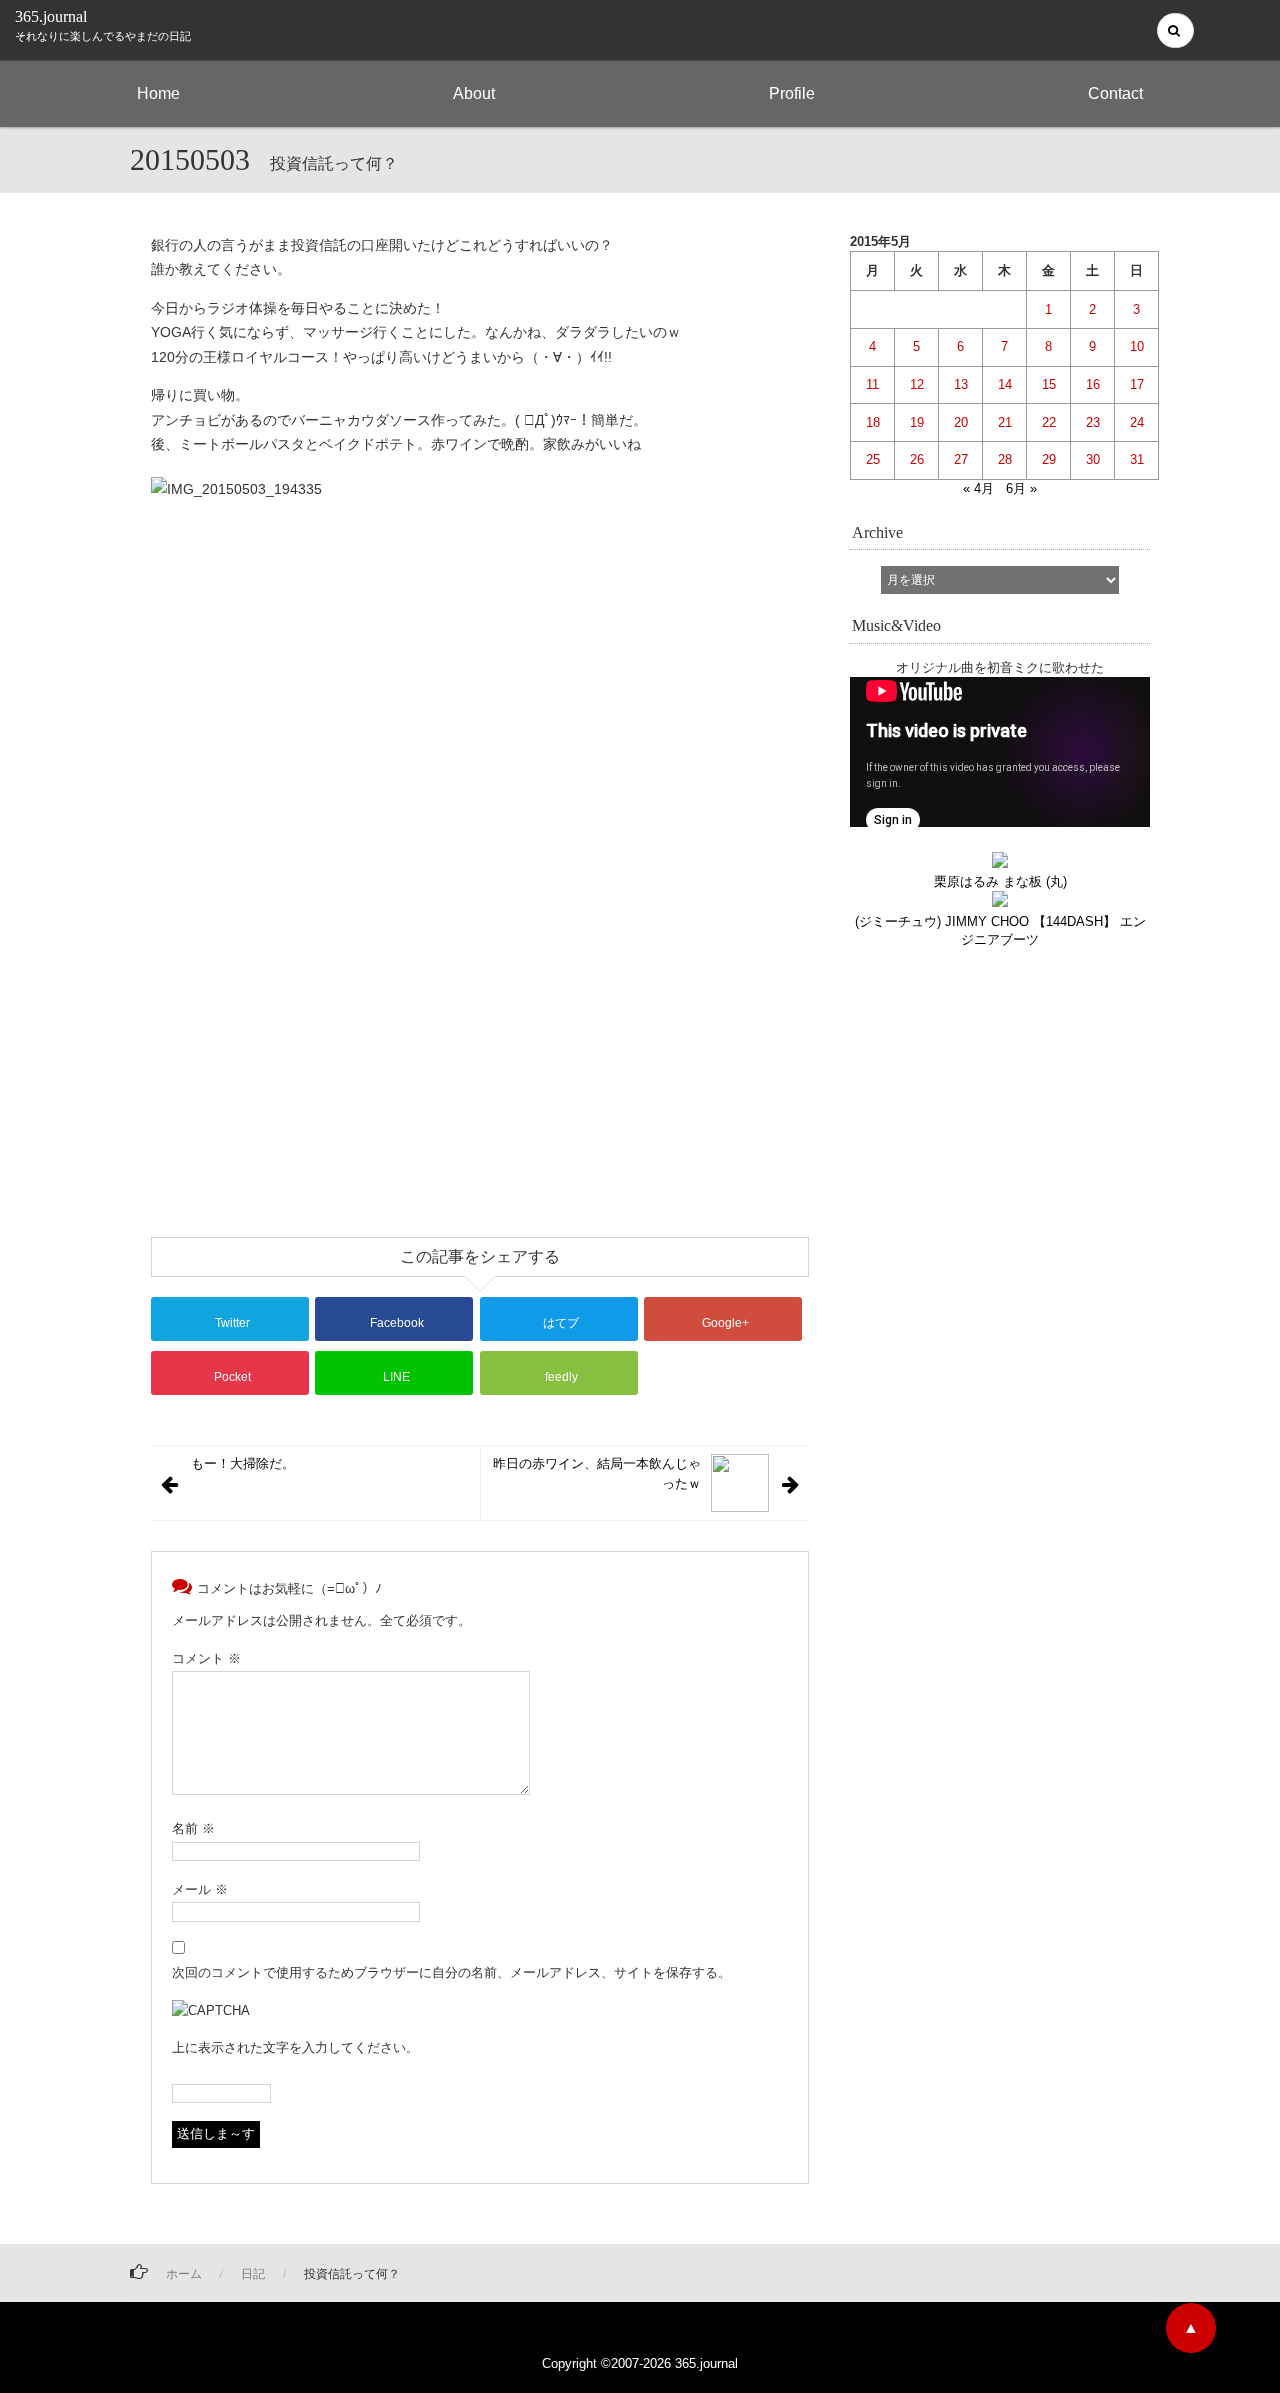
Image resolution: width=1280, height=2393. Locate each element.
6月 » (1021, 488)
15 (1049, 384)
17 (1137, 384)
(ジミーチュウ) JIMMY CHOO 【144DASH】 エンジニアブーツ (1000, 930)
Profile (792, 93)
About (474, 93)
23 (1093, 422)
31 (1137, 459)
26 (917, 459)
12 (917, 384)
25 (873, 459)
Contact (1115, 93)
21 (1005, 422)
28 (1005, 459)
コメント (206, 1658)
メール (200, 1889)
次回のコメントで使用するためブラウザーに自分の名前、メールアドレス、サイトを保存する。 (451, 1972)
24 (1137, 422)
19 (917, 422)
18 (873, 422)
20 (961, 422)
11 (872, 384)
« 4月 (978, 488)
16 (1093, 384)
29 (1049, 459)
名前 (193, 1828)
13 (961, 384)
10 (1137, 346)
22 (1049, 422)
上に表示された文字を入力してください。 (295, 2047)
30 (1093, 459)
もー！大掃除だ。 (243, 1463)
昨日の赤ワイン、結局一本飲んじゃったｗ (597, 1473)
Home (158, 93)
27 (961, 459)
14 (1005, 384)
